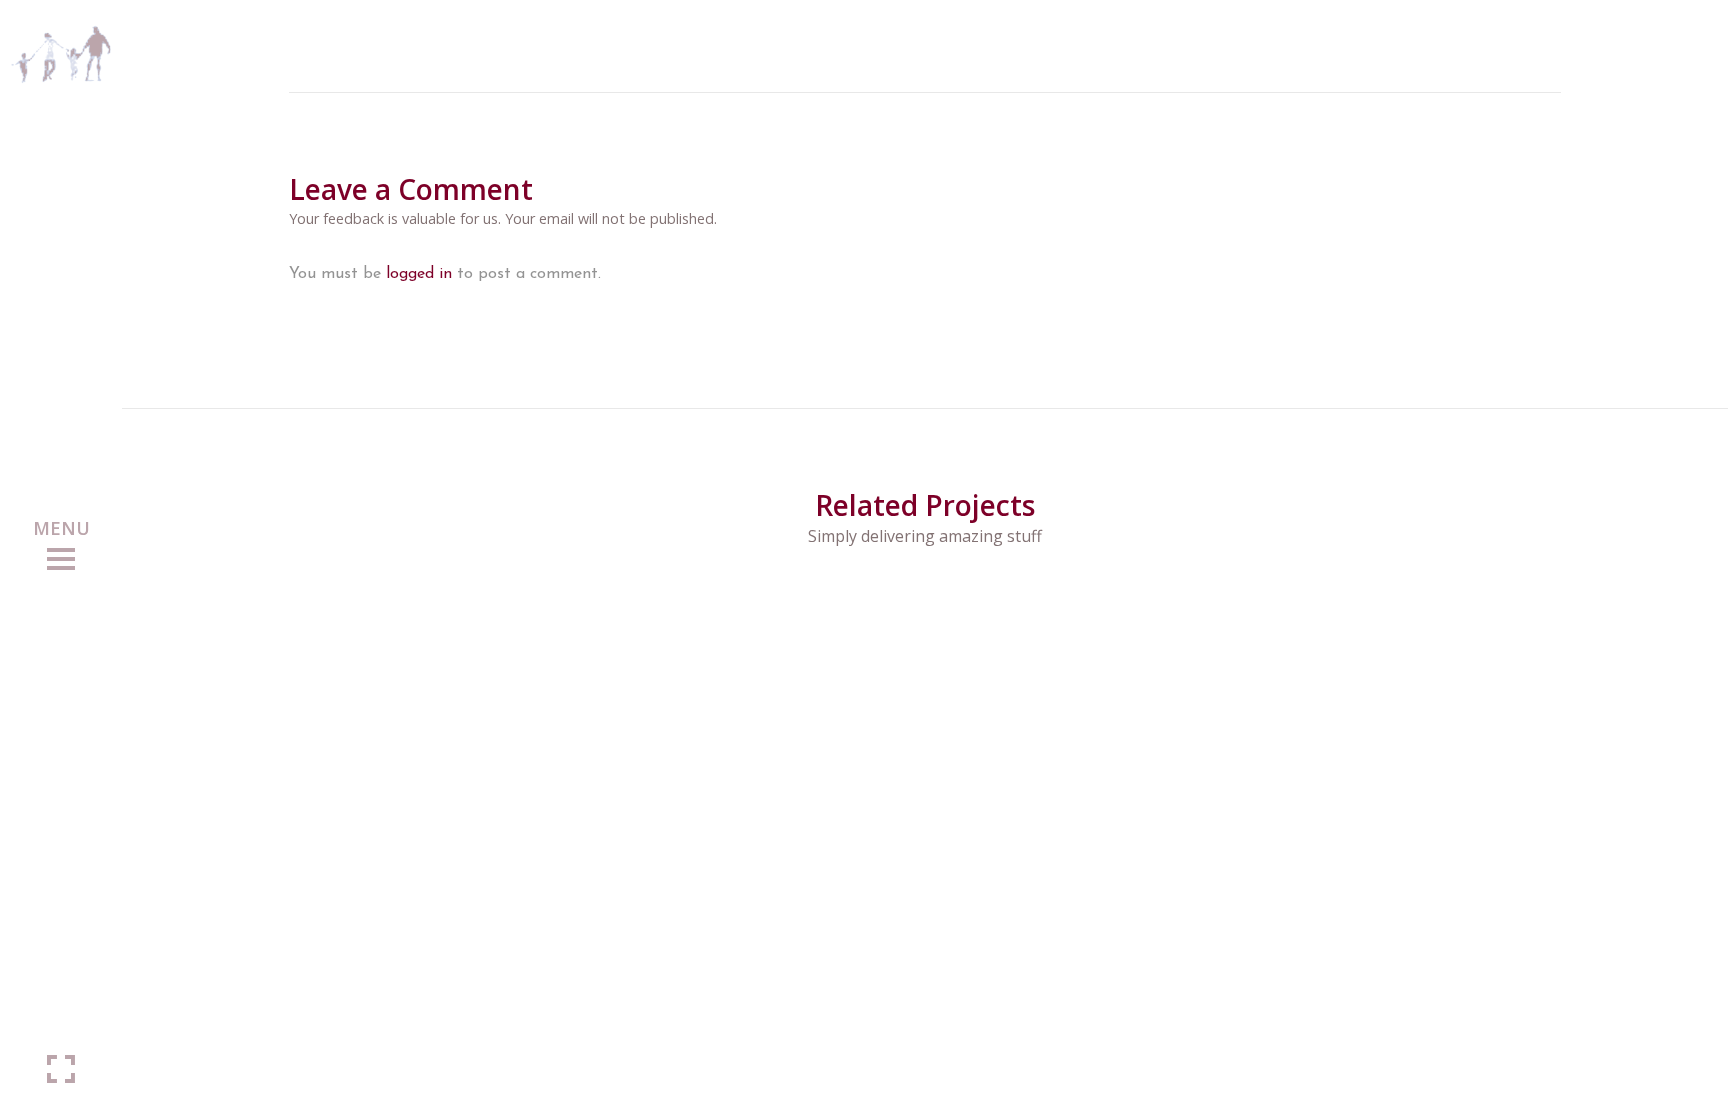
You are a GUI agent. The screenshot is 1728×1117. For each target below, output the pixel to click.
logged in (419, 274)
